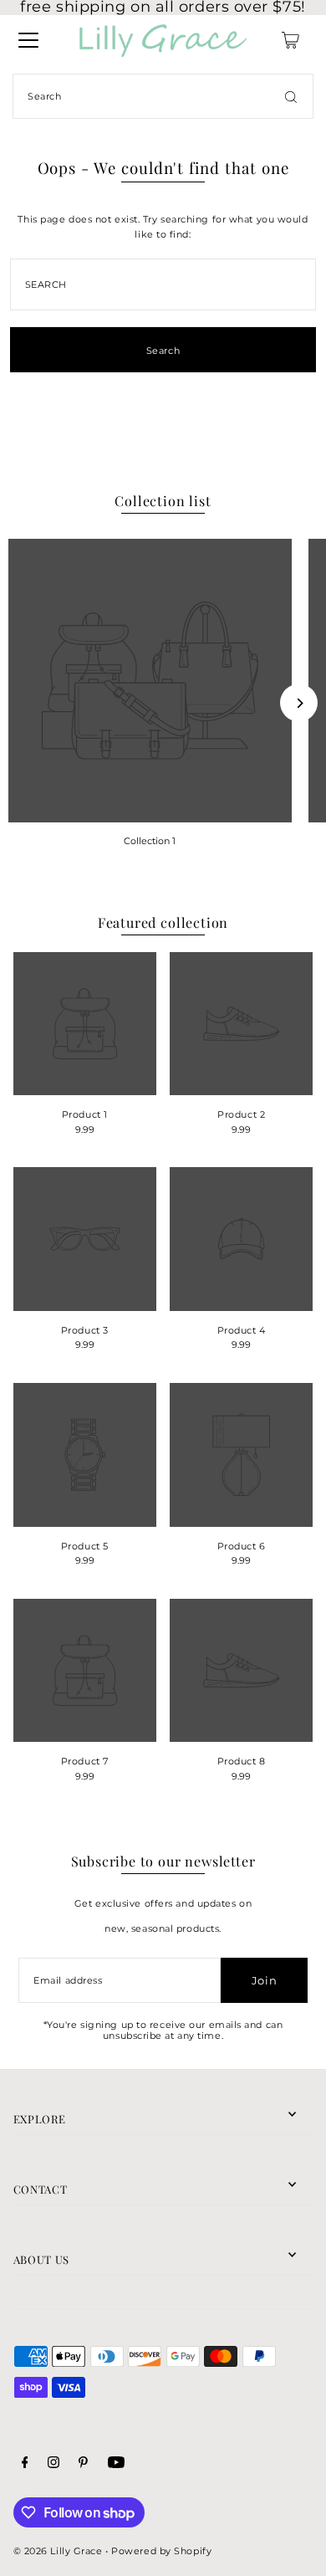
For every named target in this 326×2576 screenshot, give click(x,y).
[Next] (299, 703)
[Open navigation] (28, 40)
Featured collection (163, 922)
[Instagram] (53, 2465)
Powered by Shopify (161, 2551)
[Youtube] (116, 2465)
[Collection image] (150, 681)
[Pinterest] (83, 2465)
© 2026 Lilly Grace (58, 2551)
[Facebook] (25, 2465)
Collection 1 (150, 841)
